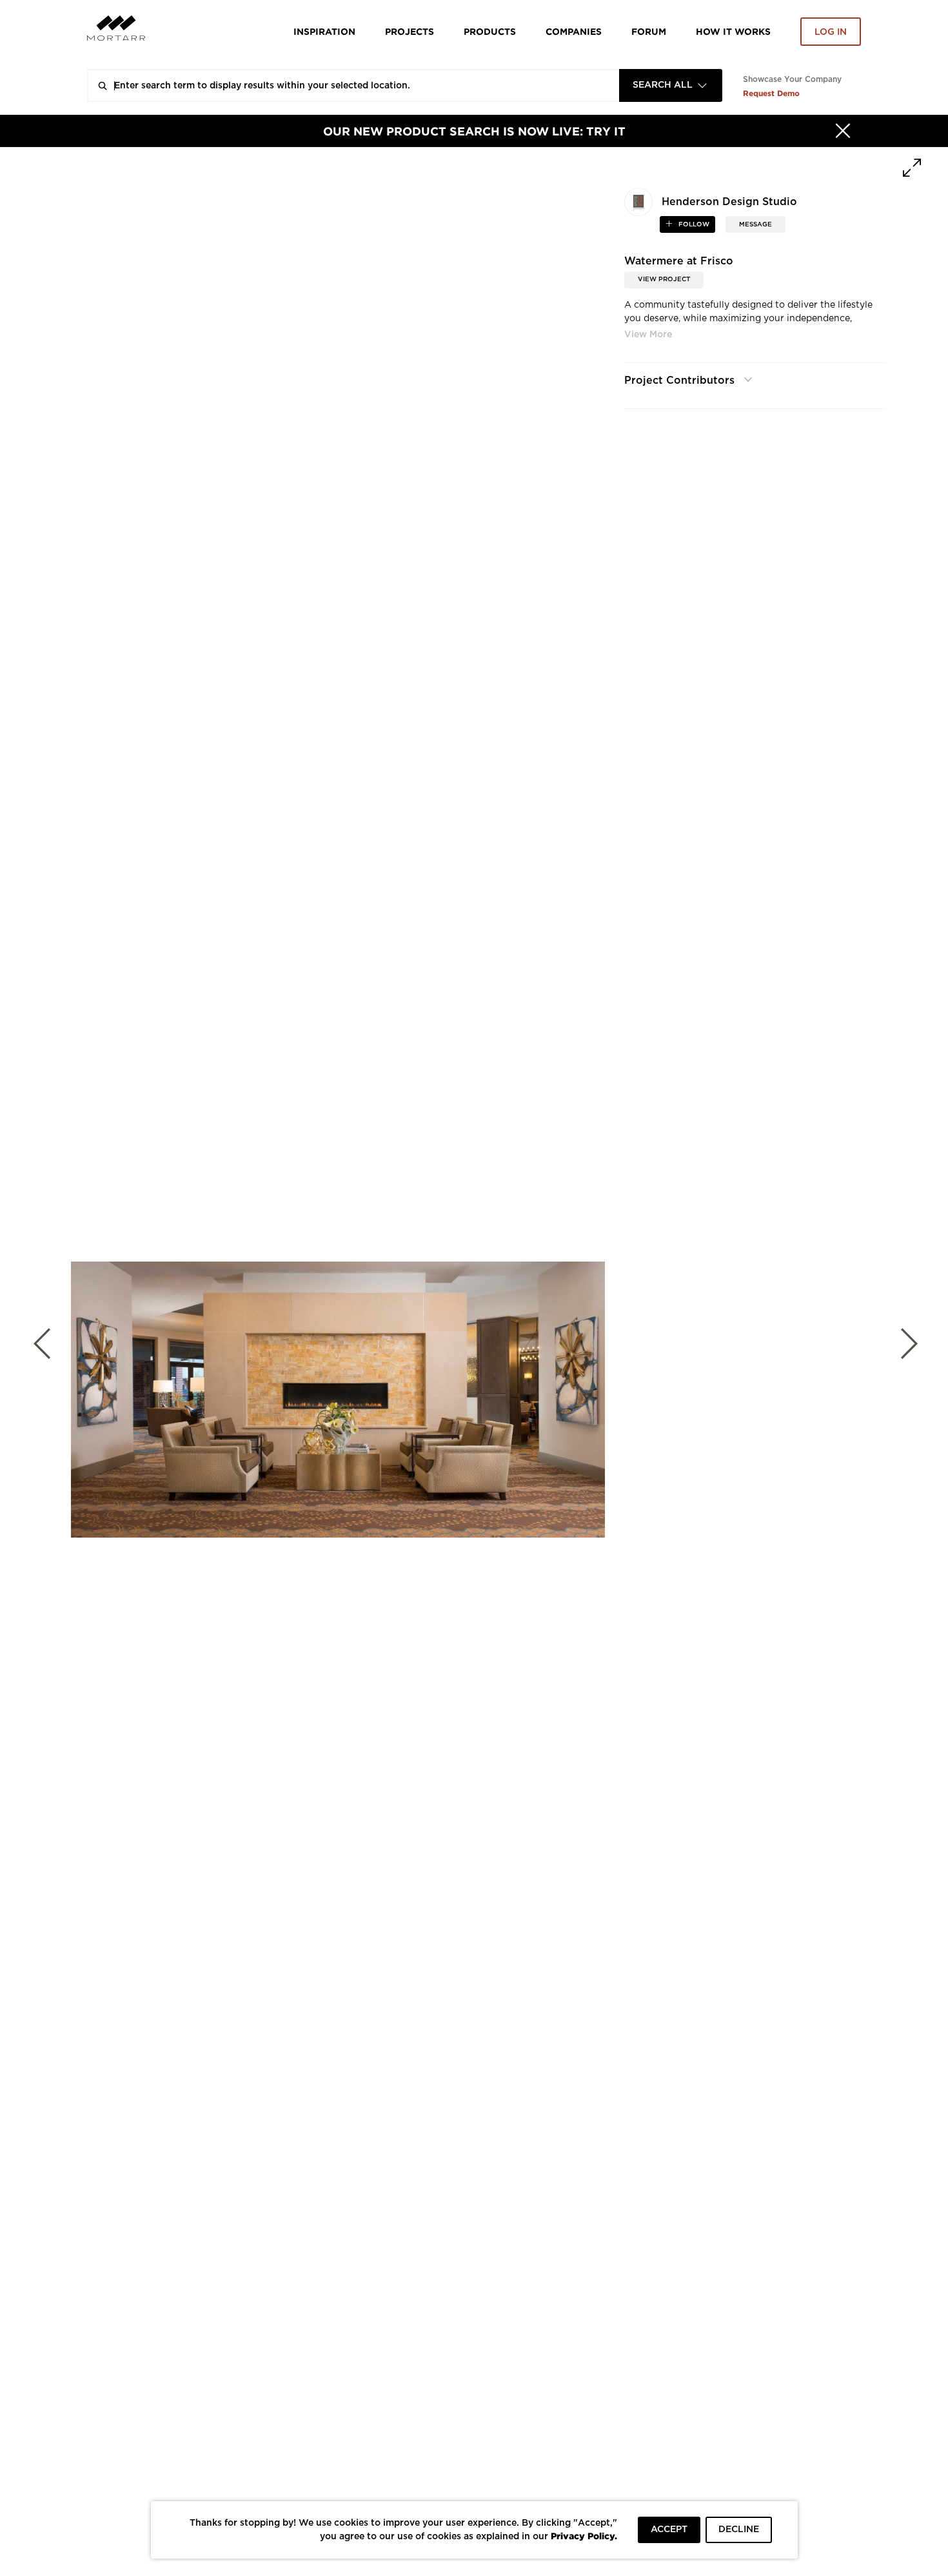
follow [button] (693, 224)
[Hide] (843, 131)
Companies (574, 31)
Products (490, 31)
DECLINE (739, 2530)
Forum (649, 31)
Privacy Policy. (584, 2536)
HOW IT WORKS (733, 31)
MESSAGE (755, 224)
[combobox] (671, 85)
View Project (664, 279)
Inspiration (324, 31)
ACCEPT (669, 2530)
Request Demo (771, 93)
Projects (410, 31)
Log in (831, 32)
